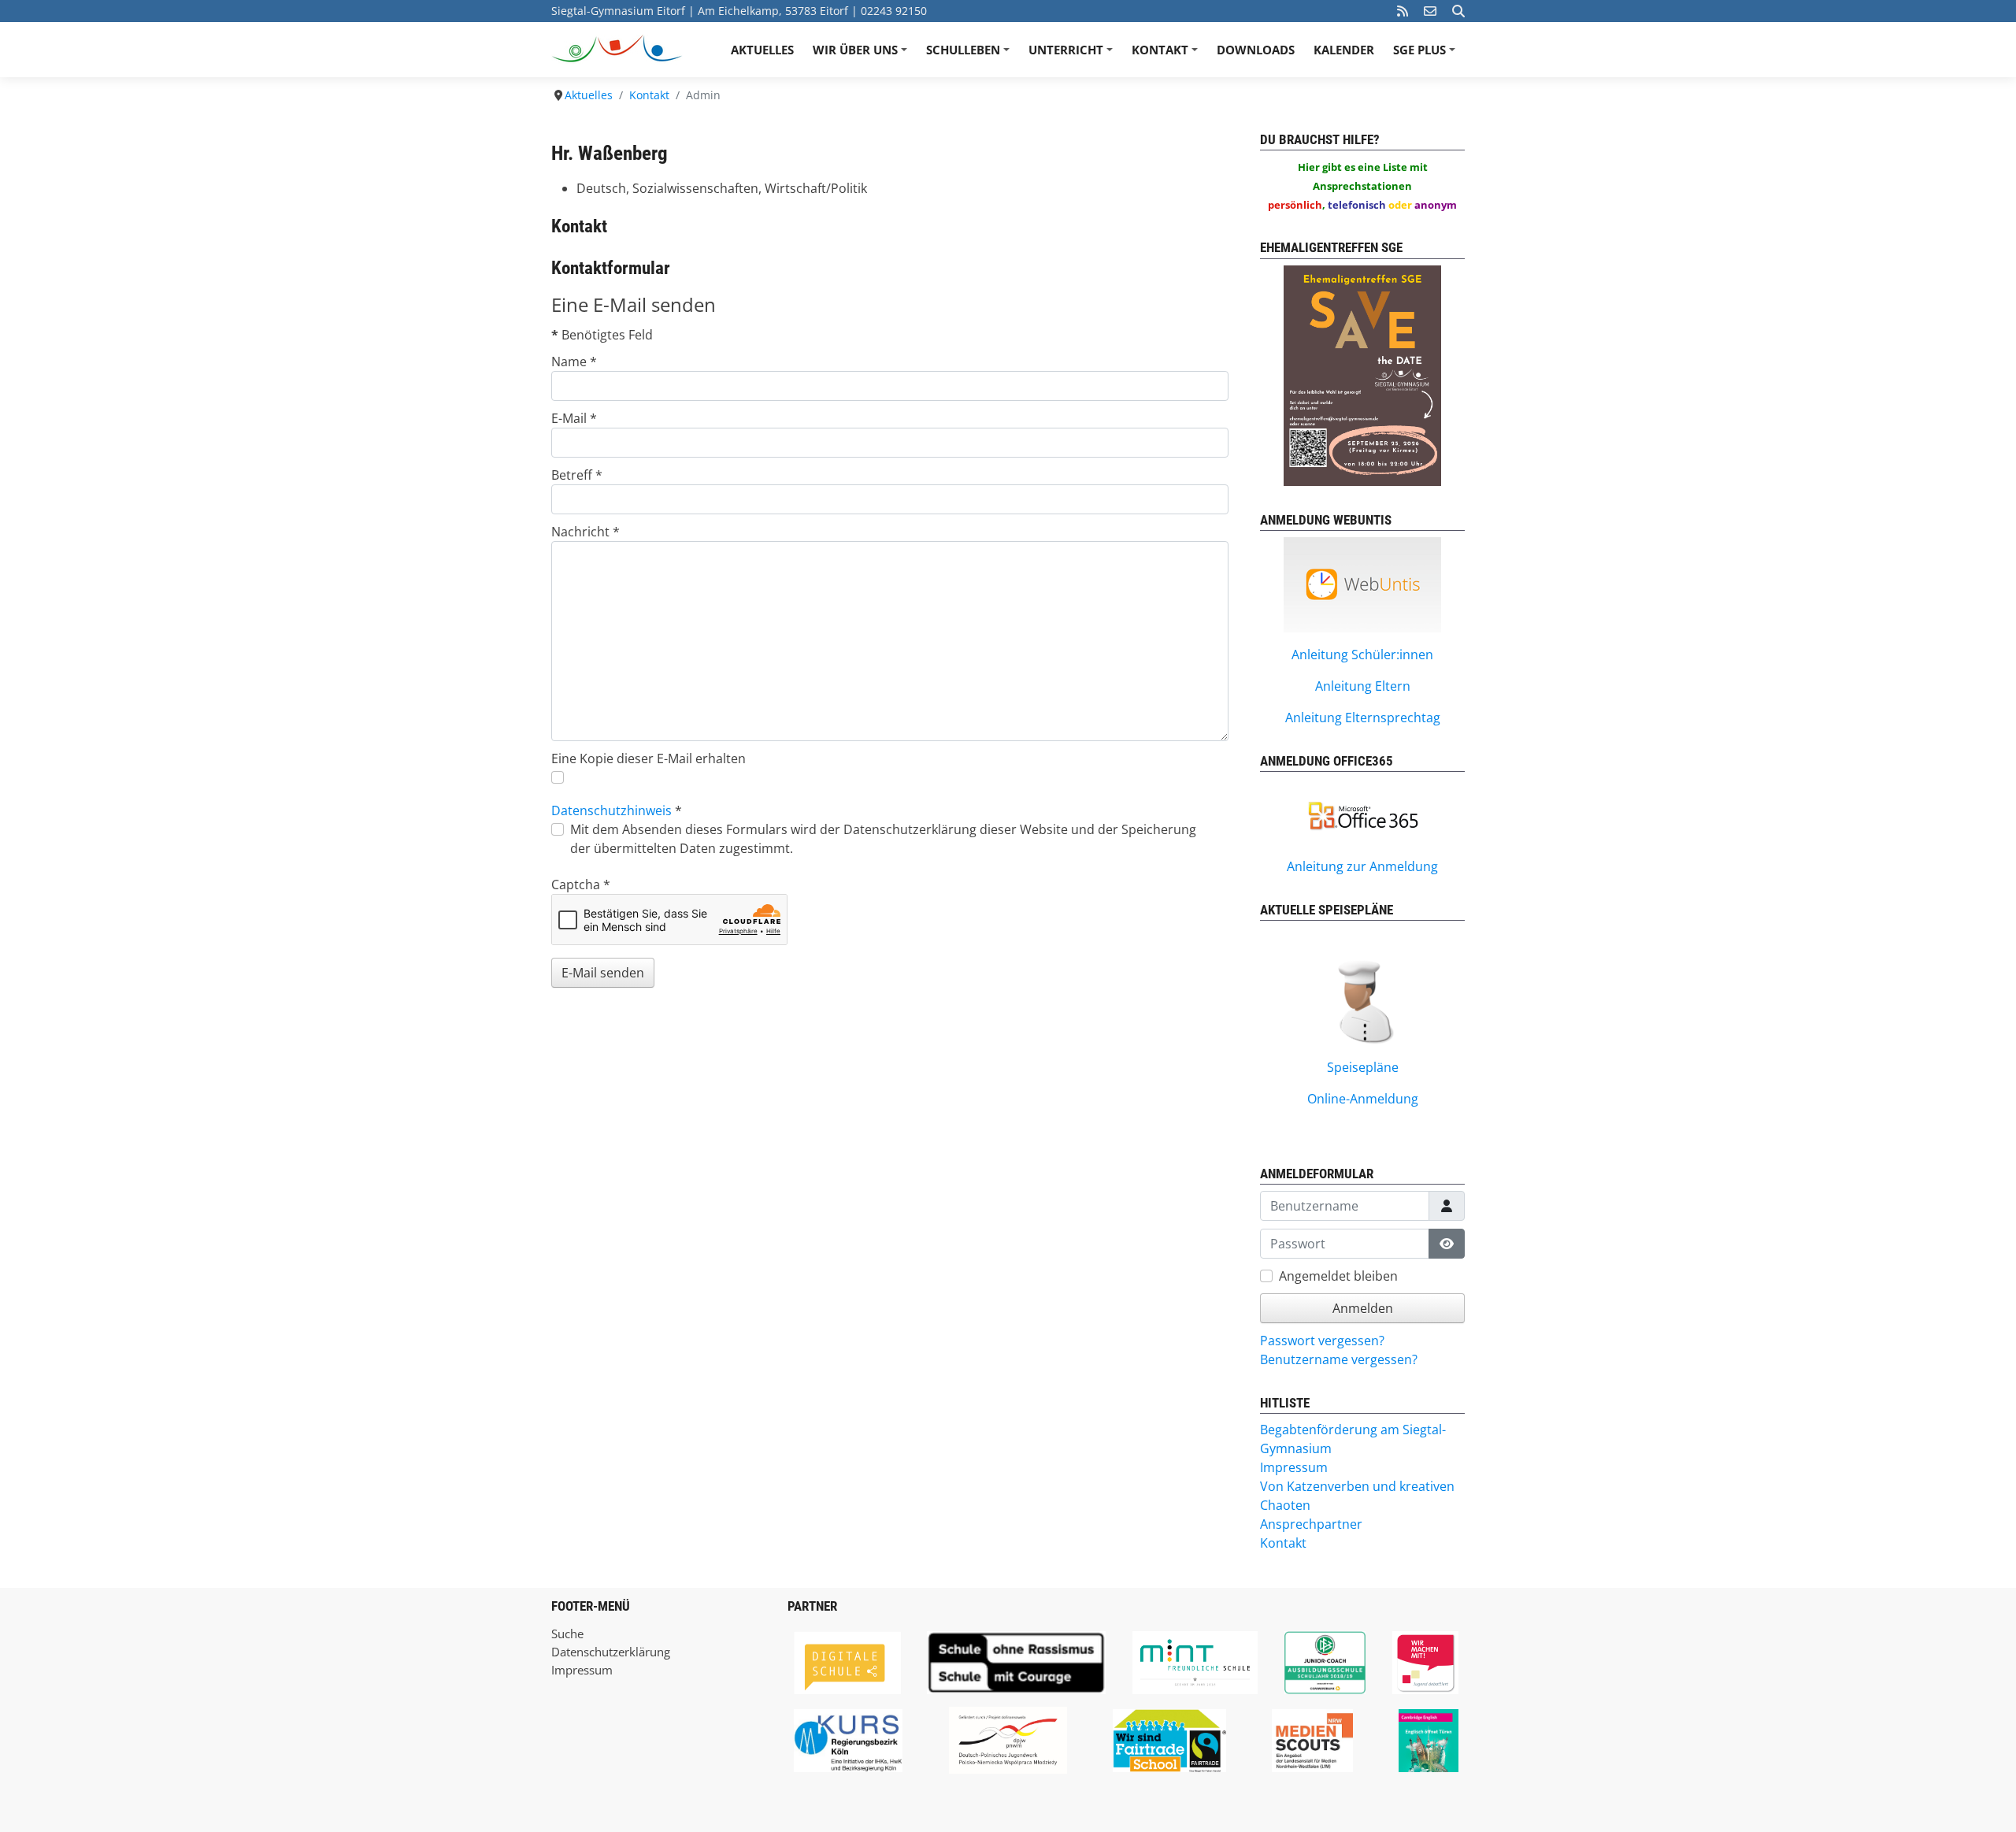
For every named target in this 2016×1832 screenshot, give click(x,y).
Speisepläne (1363, 1067)
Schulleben (970, 55)
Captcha (581, 884)
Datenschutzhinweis (611, 810)
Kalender (1344, 50)
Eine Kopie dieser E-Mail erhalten (649, 758)
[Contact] (1430, 11)
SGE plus (1427, 55)
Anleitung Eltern (1363, 686)
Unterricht (1073, 55)
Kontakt (1167, 55)
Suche (567, 1634)
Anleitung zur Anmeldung (1362, 866)
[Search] (1458, 11)
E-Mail (574, 418)
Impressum (582, 1670)
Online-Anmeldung (1363, 1099)
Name (574, 362)
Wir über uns (862, 55)
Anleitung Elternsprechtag (1363, 718)
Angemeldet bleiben (1338, 1276)
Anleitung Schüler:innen (1362, 655)
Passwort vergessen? (1322, 1341)
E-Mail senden (603, 973)
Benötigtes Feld (602, 335)
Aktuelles (762, 50)
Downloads (1256, 50)
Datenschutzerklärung (611, 1652)
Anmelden (1363, 1308)
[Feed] (1403, 11)
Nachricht (586, 532)
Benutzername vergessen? (1339, 1359)
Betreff (577, 475)
